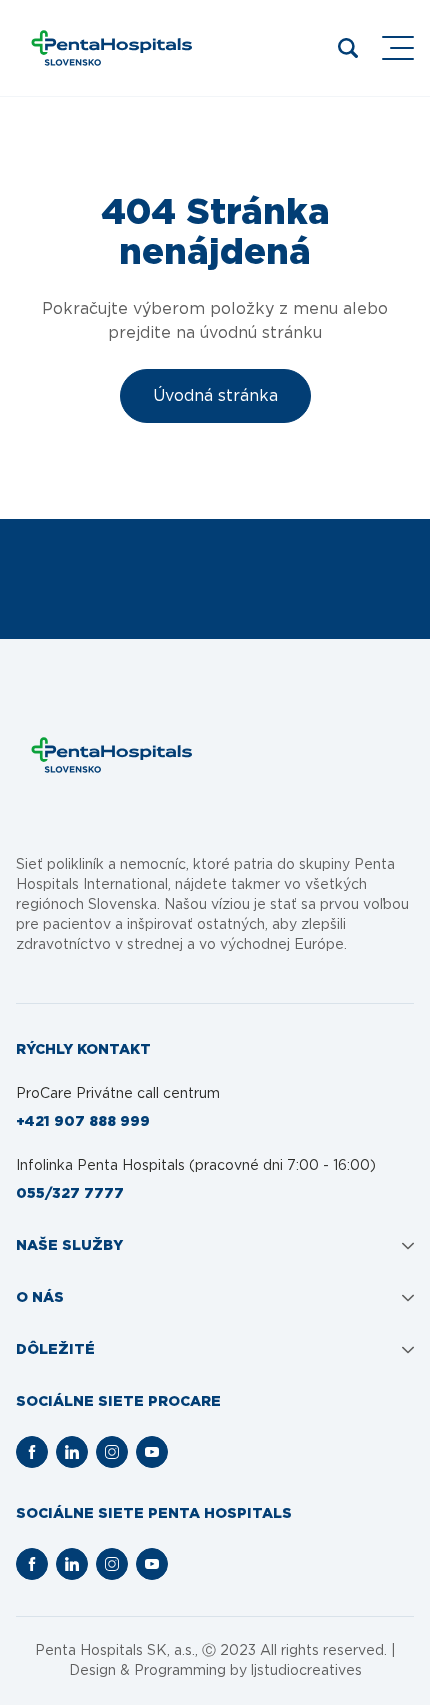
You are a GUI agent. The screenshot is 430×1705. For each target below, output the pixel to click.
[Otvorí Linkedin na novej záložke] (72, 1452)
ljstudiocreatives (306, 1671)
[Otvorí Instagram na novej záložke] (112, 1452)
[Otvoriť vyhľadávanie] (348, 48)
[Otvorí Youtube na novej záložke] (152, 1452)
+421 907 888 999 (83, 1122)
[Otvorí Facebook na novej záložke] (32, 1452)
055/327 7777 (70, 1194)
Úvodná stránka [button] (215, 396)
